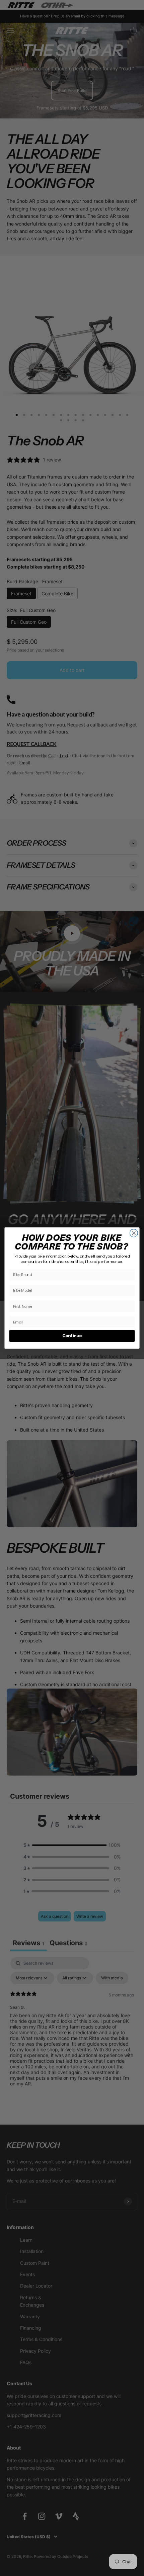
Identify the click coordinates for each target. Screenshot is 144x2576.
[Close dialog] (134, 1233)
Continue (72, 1336)
